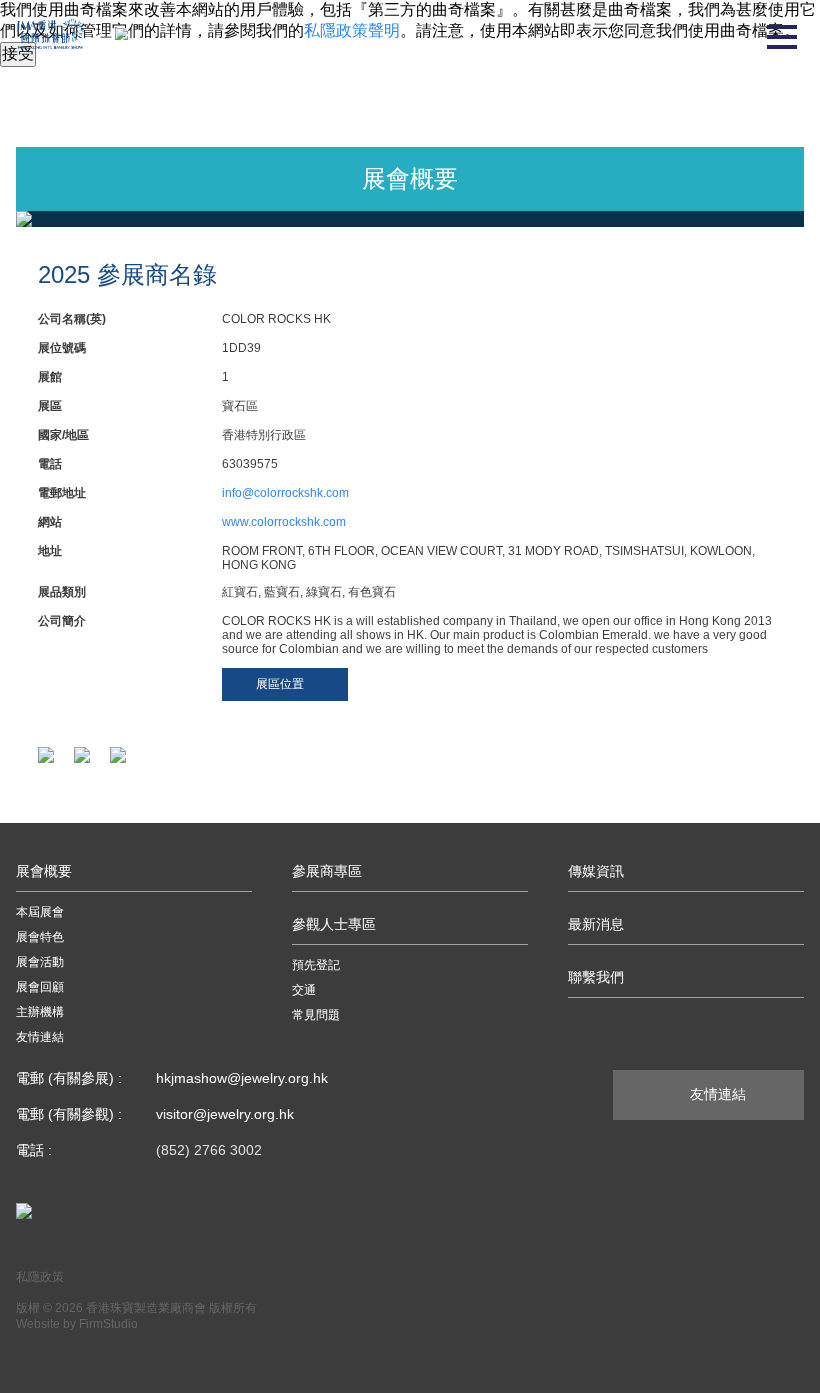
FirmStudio (108, 1324)
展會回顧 (40, 987)
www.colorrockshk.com (284, 522)
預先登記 (316, 965)
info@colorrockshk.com (285, 493)
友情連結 (40, 1037)
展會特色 (40, 937)
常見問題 (316, 1015)
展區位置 (280, 684)
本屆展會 (40, 912)
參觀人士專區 (334, 924)
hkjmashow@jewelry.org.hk (242, 1078)
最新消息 (596, 924)
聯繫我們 (596, 977)
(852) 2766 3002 (209, 1150)
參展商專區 (327, 871)
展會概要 (44, 871)
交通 (304, 990)
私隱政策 (40, 1277)
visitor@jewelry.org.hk (225, 1114)
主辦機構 (40, 1012)
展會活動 (40, 962)
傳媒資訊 (596, 871)
